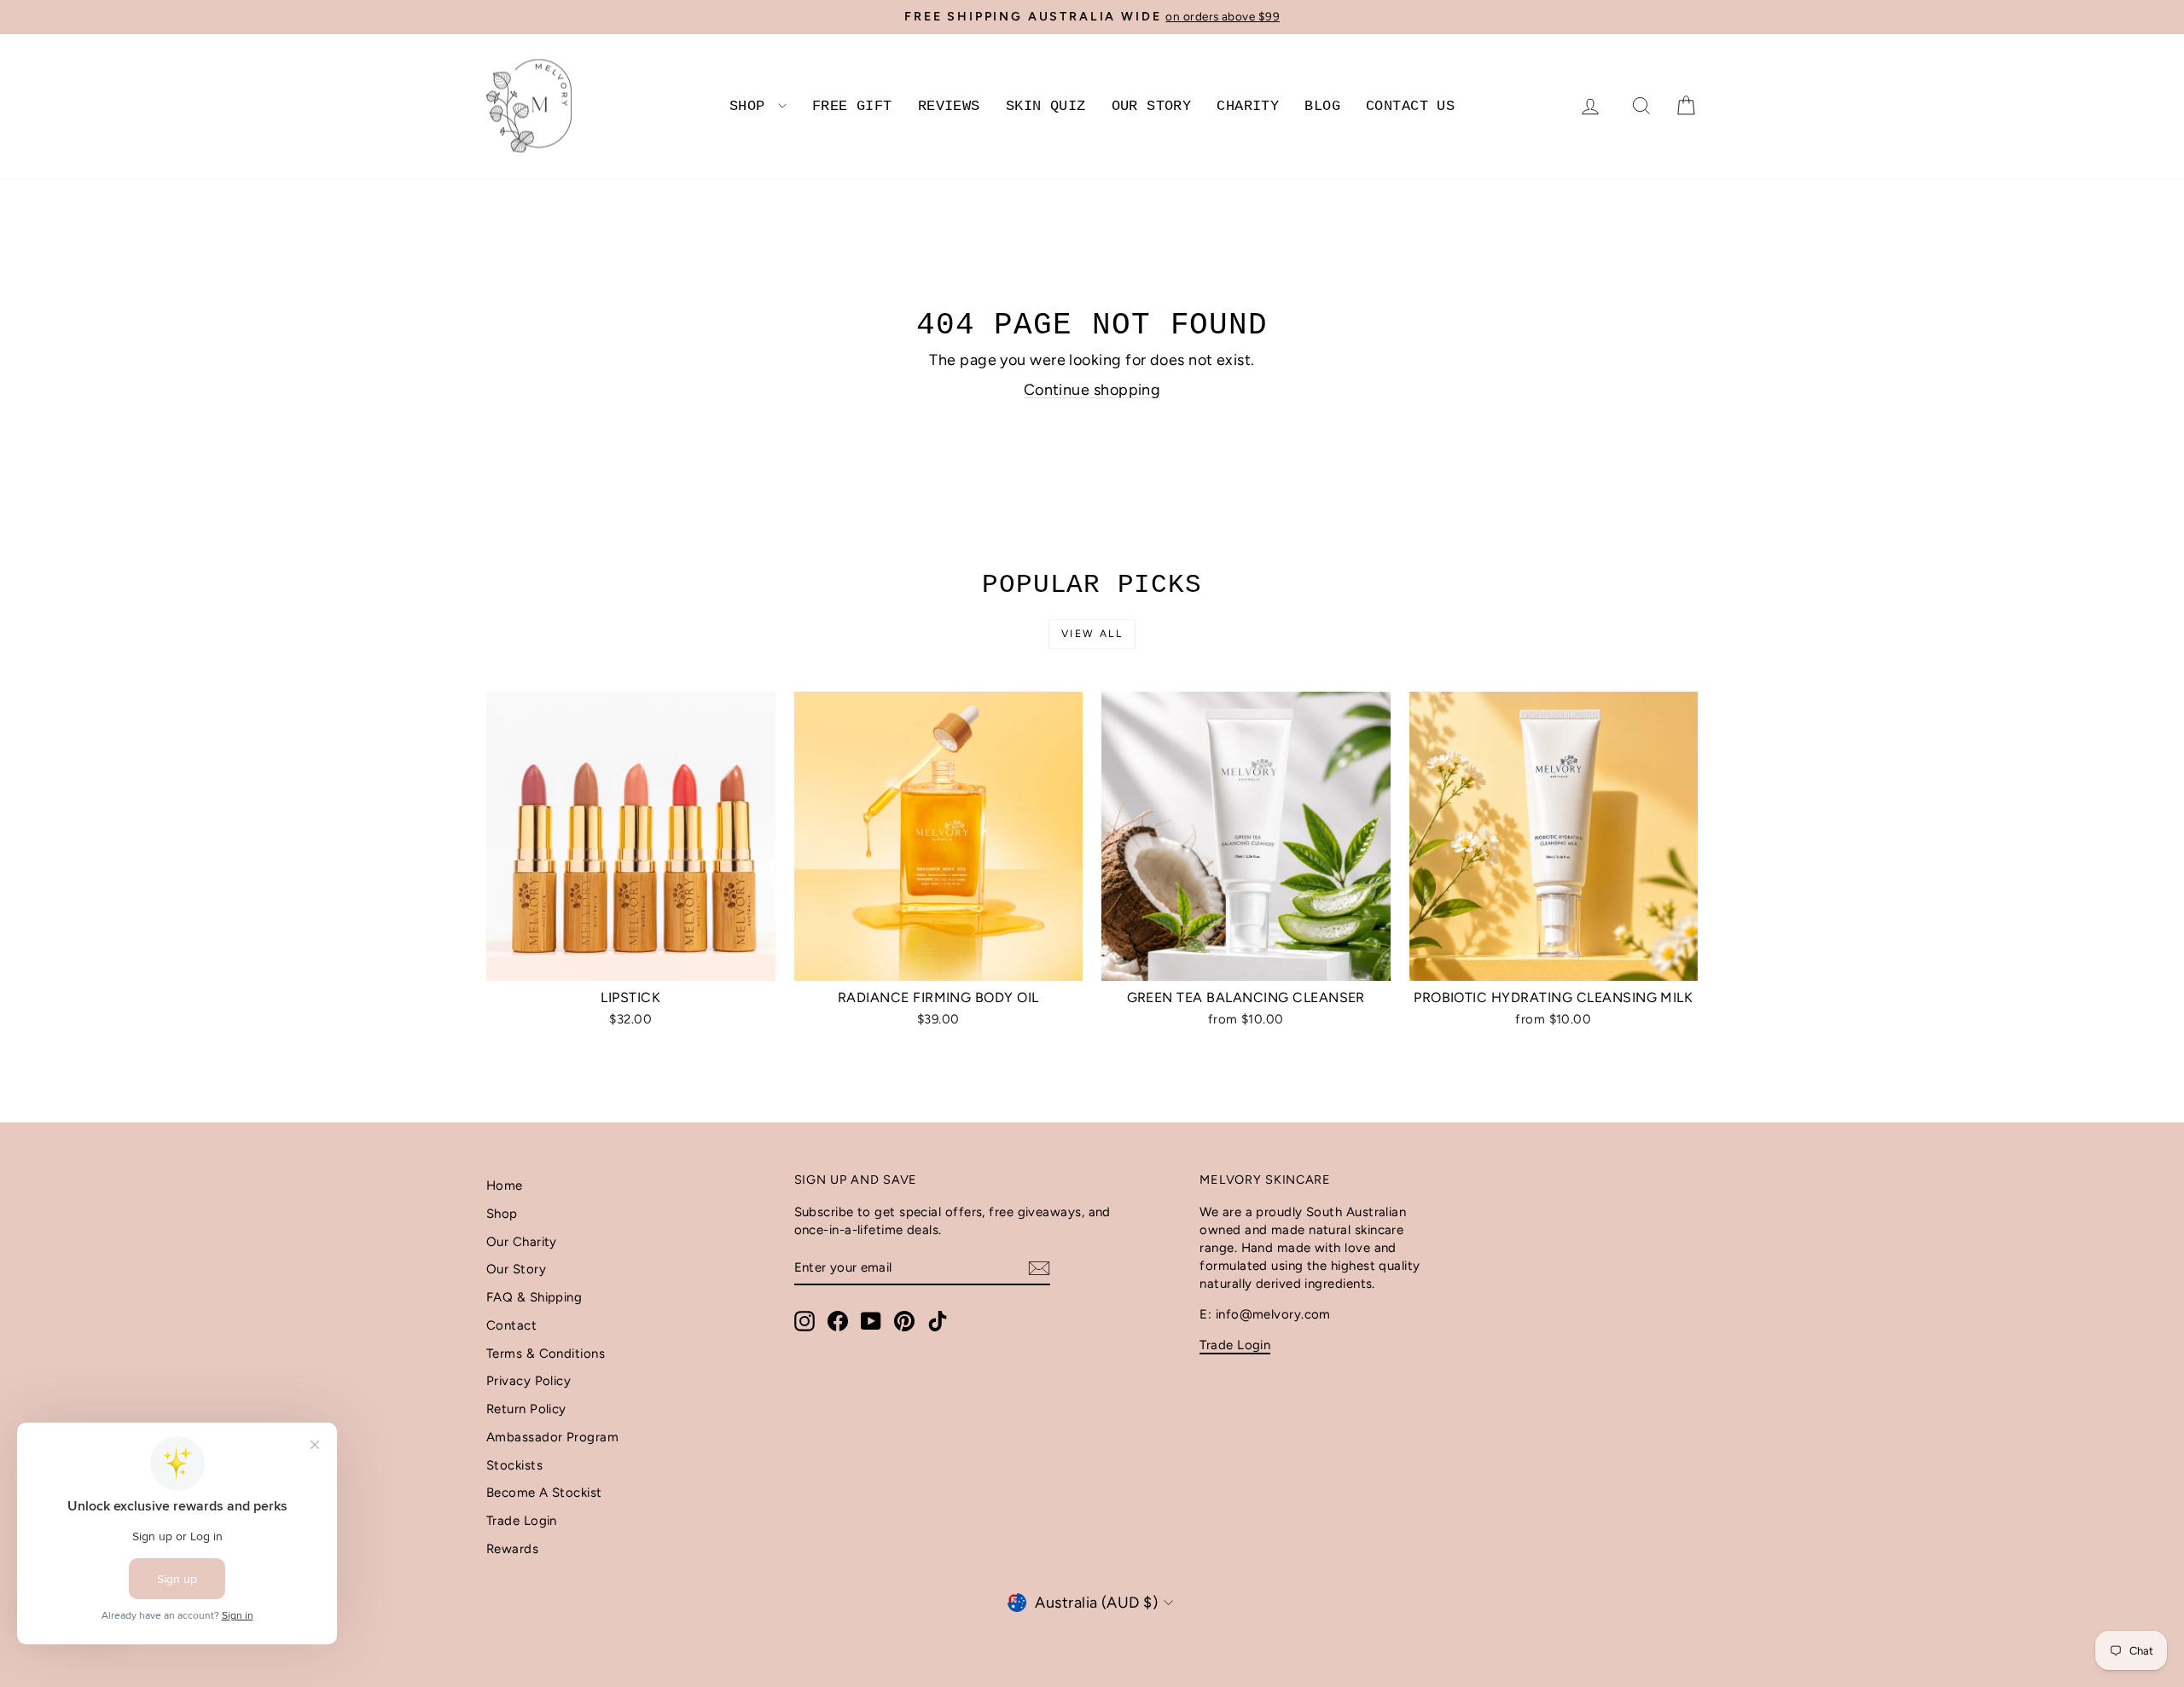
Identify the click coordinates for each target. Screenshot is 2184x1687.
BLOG (1322, 106)
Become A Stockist (544, 1493)
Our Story (516, 1269)
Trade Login (522, 1521)
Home (505, 1186)
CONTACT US (1410, 106)
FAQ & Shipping (534, 1297)
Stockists (514, 1465)
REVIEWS (949, 106)
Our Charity (522, 1242)
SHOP (752, 106)
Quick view (631, 962)
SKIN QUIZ (1046, 106)
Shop (502, 1214)
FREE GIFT (852, 106)
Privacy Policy (529, 1381)
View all (1092, 634)
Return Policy (526, 1409)
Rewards (512, 1549)
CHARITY (1248, 106)
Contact (511, 1325)
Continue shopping (1092, 390)
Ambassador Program (552, 1437)
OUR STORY (1152, 106)
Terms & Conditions (546, 1354)
